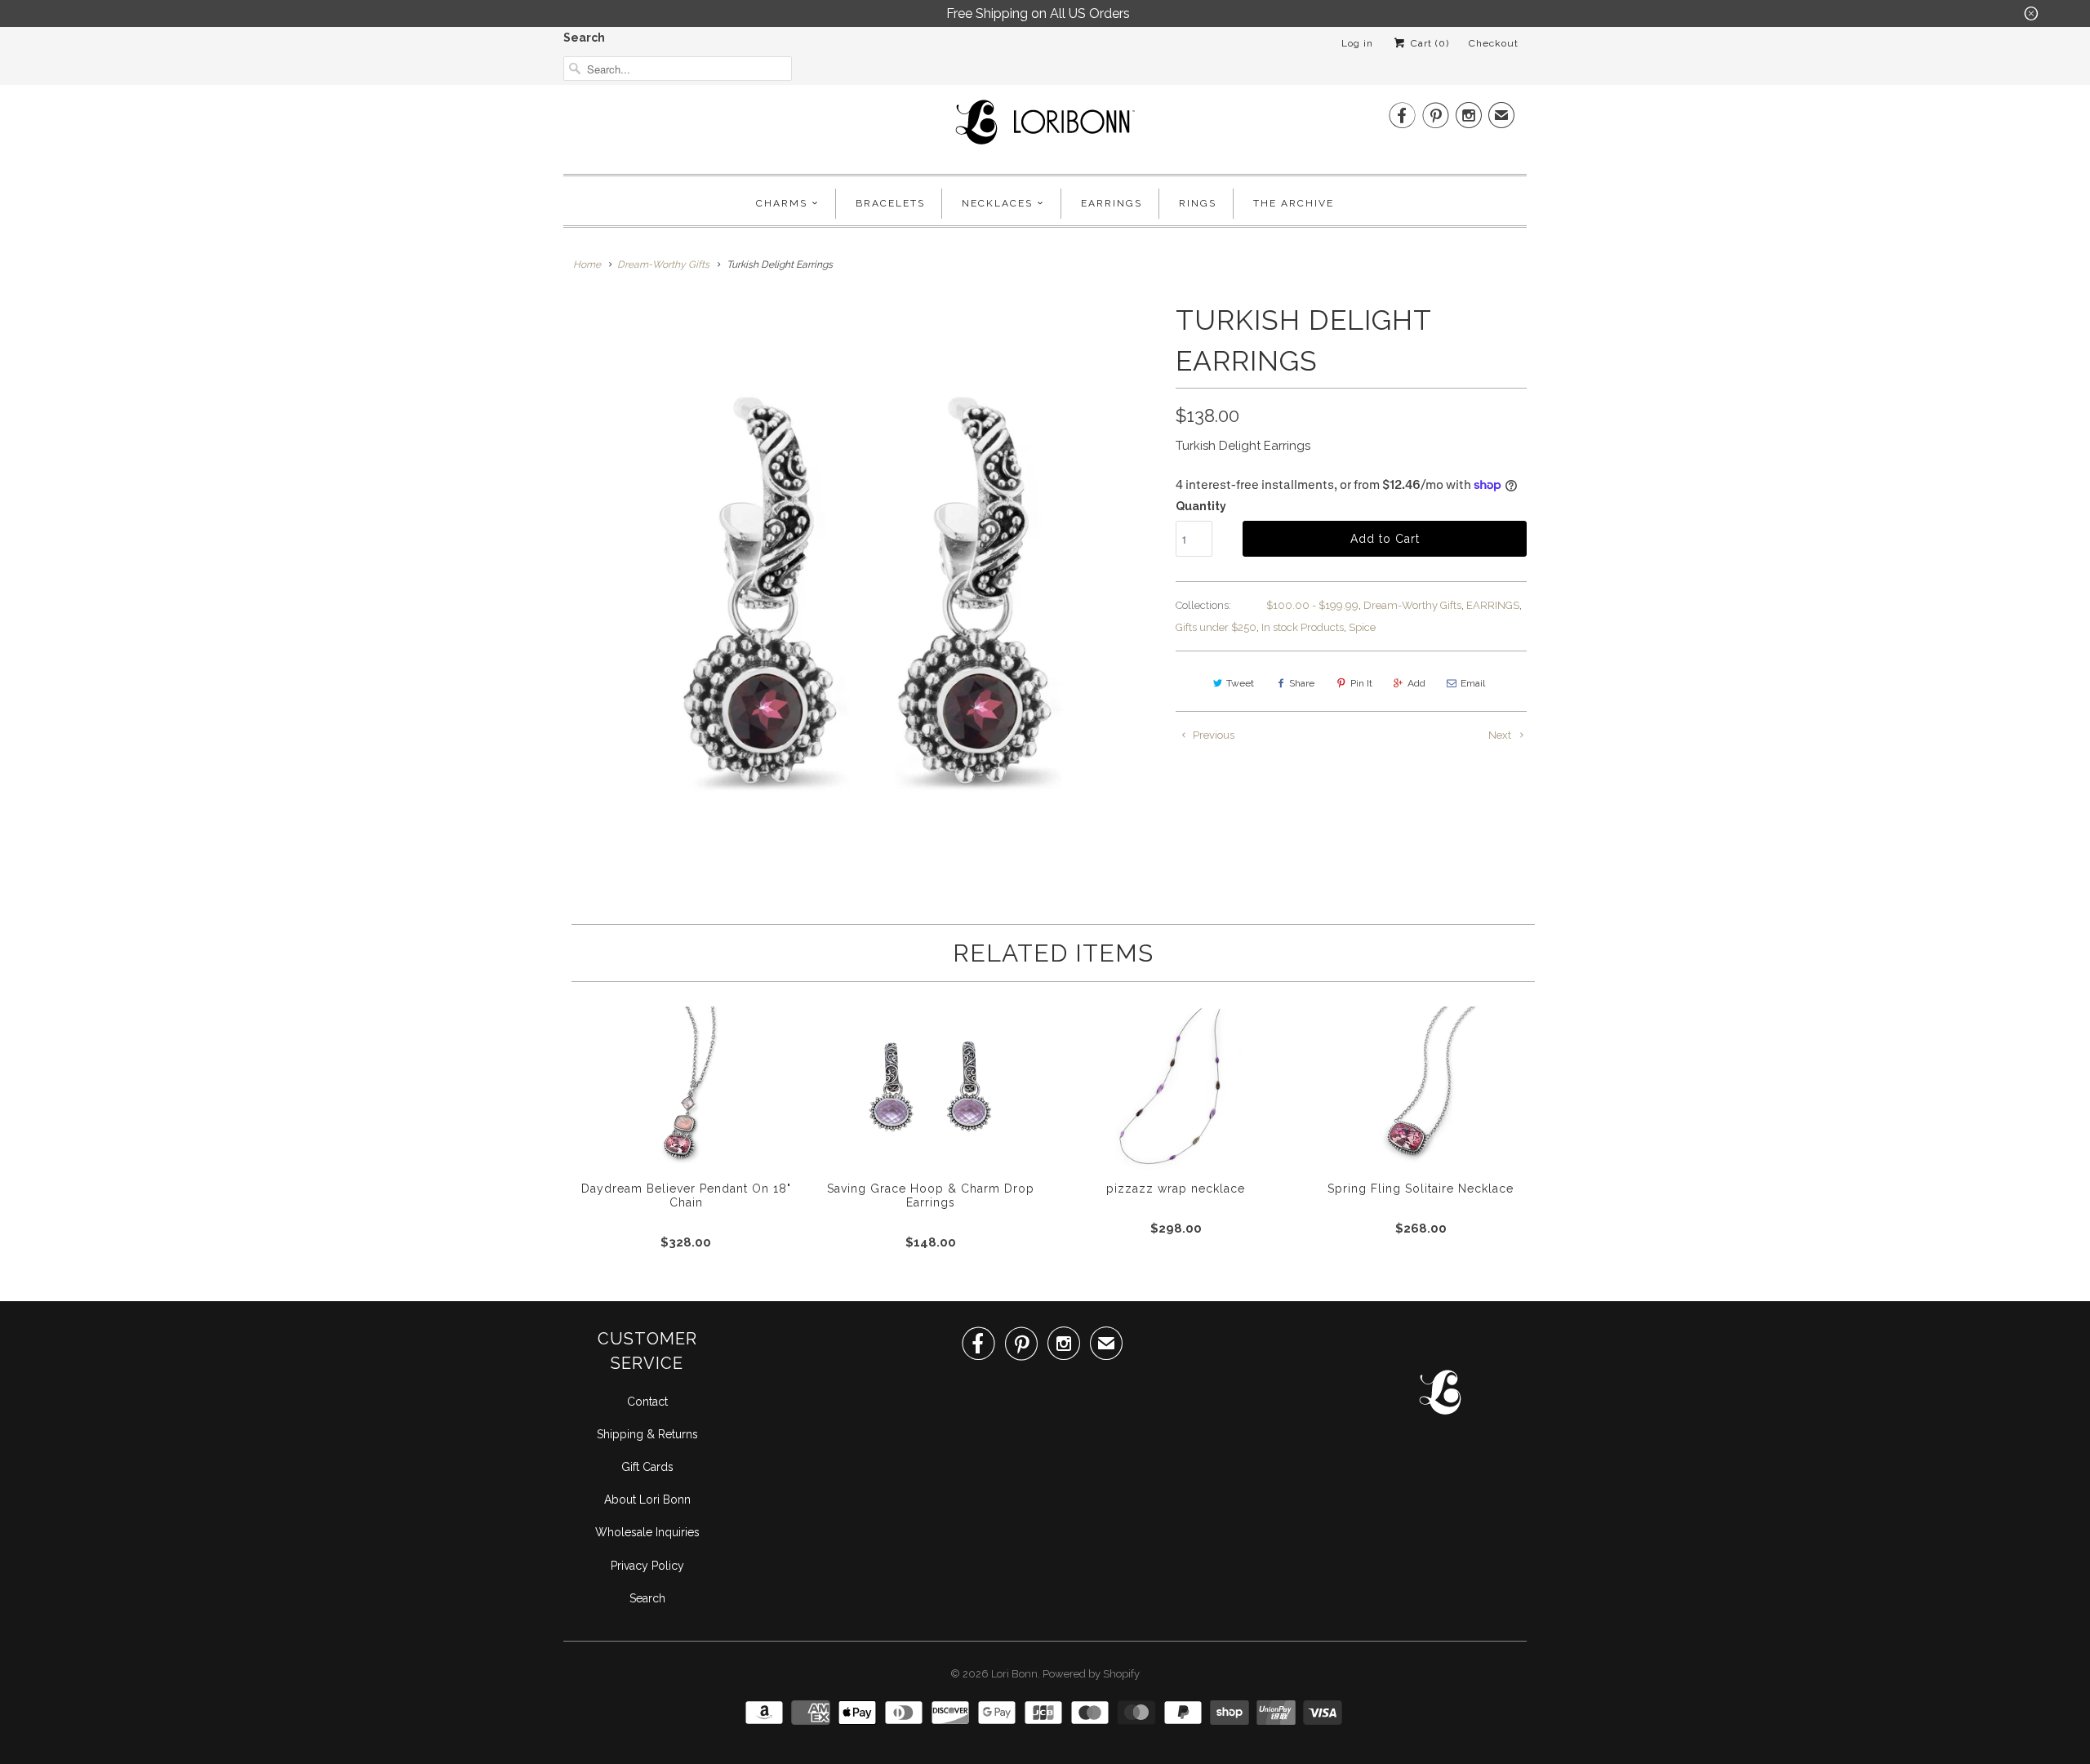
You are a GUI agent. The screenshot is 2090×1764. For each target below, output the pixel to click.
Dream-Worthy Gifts (1412, 605)
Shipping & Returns (647, 1434)
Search (584, 38)
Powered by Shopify (1091, 1674)
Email (1473, 683)
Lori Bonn (1014, 1674)
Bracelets (890, 203)
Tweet (1240, 683)
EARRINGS (1493, 605)
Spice (1362, 627)
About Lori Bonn (647, 1500)
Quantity (1201, 506)
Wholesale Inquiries (647, 1532)
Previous (1212, 735)
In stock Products (1303, 627)
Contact (647, 1402)
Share (1302, 683)
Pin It (1361, 683)
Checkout (1494, 43)
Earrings (1112, 203)
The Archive (1294, 203)
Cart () (1428, 43)
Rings (1198, 203)
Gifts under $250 (1216, 627)
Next (1501, 735)
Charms (782, 203)
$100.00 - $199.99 (1312, 605)
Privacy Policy (647, 1566)
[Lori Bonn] (1045, 127)
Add (1416, 683)
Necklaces (997, 203)
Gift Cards (647, 1467)
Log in (1357, 43)
